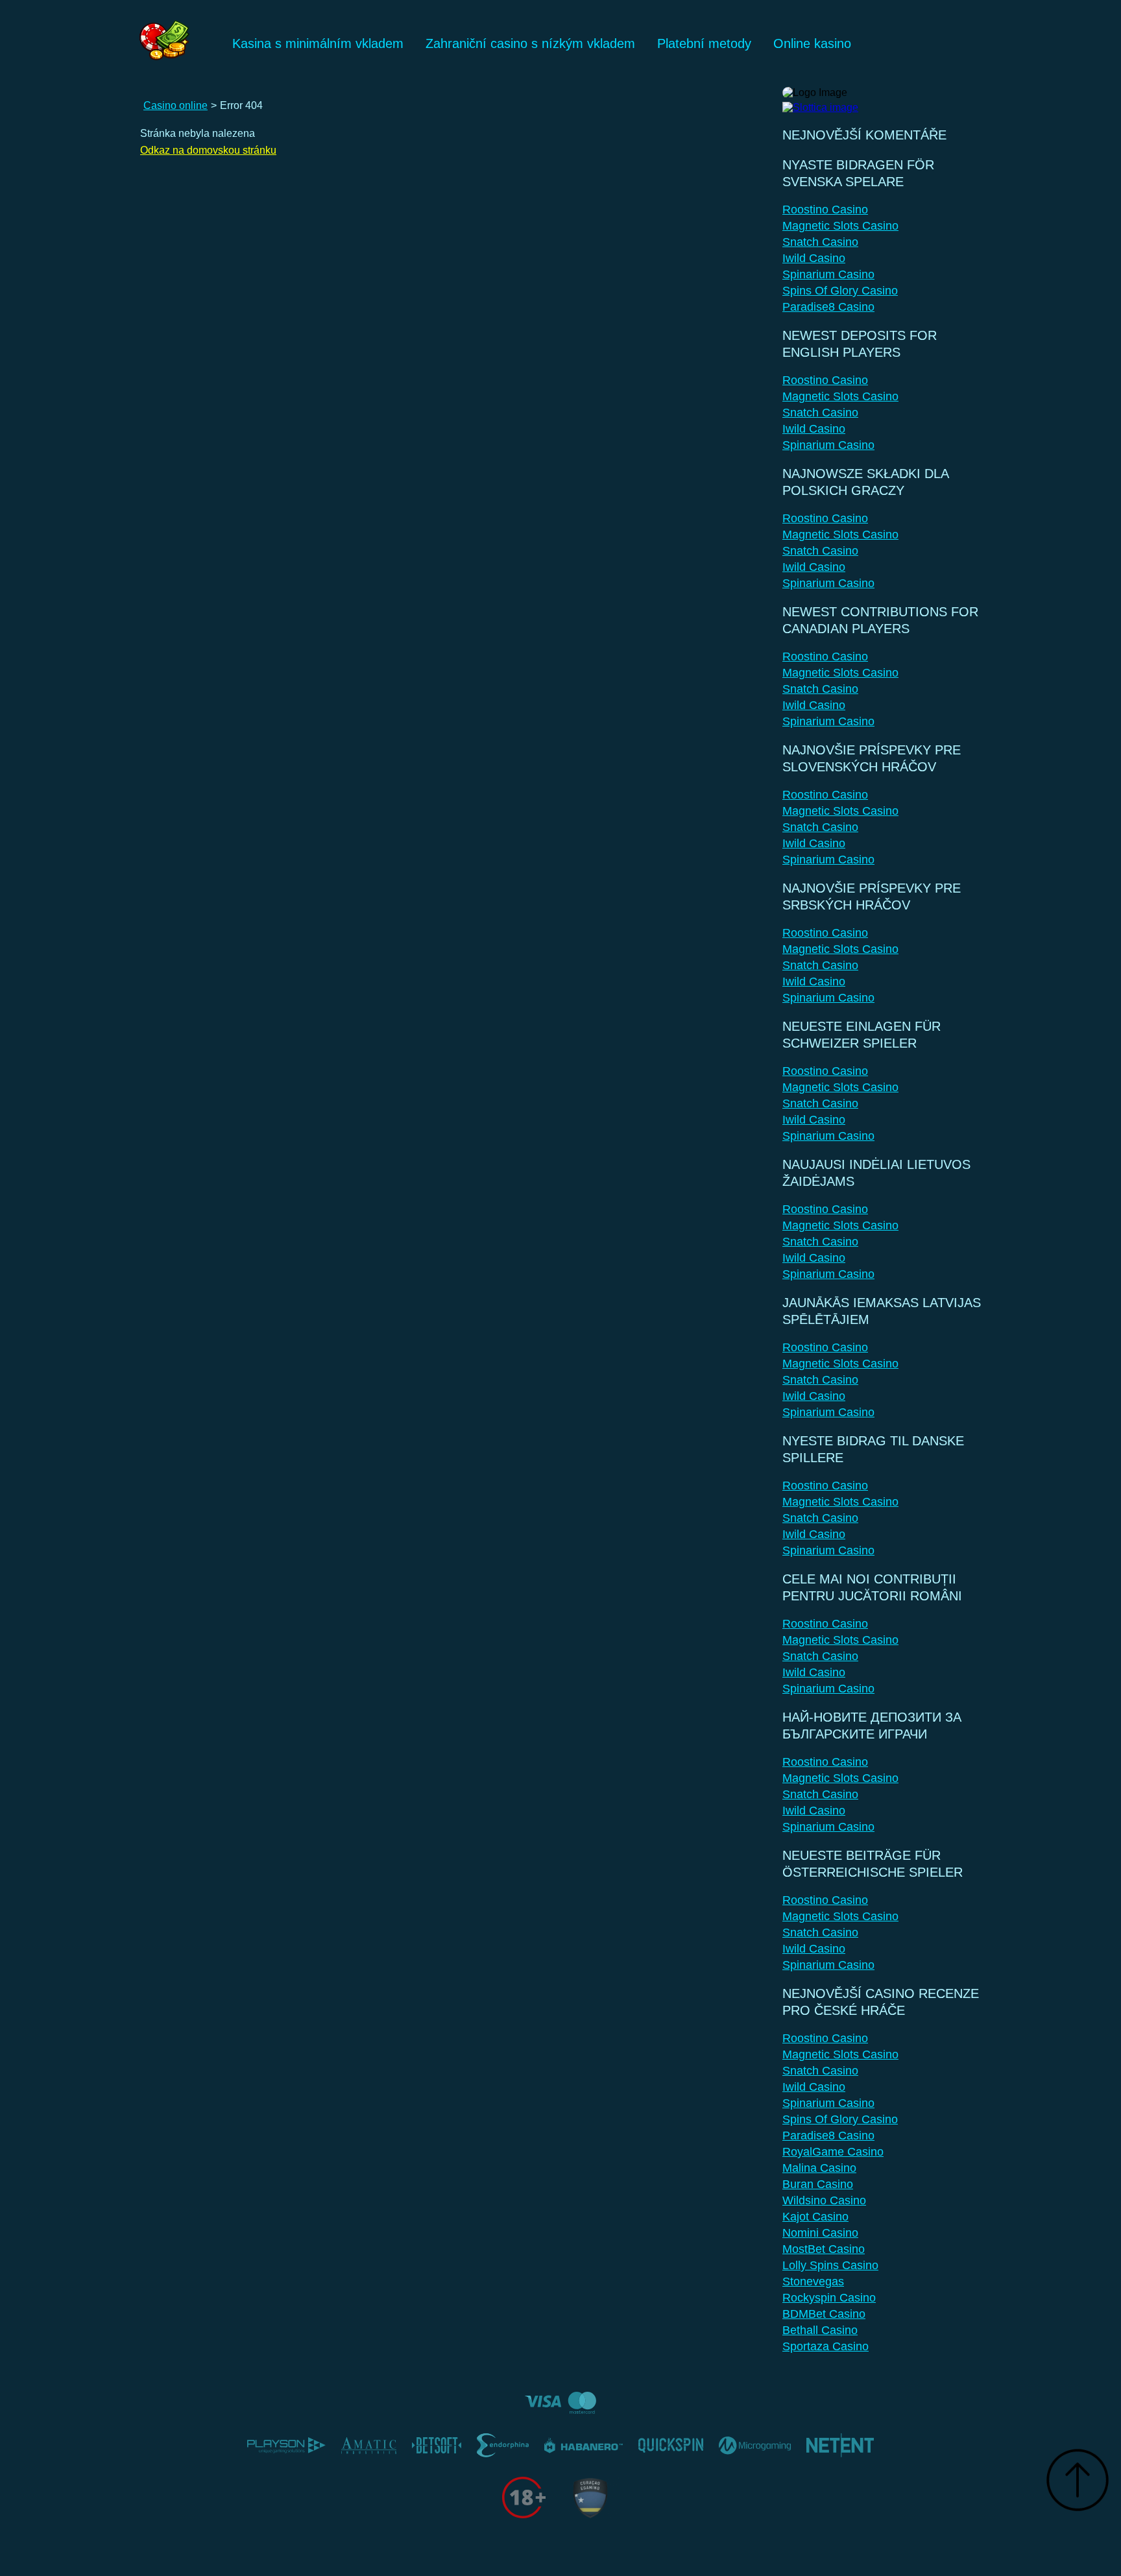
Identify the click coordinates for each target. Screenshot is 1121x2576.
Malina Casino (819, 2168)
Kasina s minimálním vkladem (318, 43)
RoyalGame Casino (833, 2152)
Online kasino (812, 43)
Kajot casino (815, 2217)
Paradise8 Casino (828, 307)
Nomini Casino (820, 2233)
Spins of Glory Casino (840, 291)
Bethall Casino (820, 2330)
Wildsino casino (824, 2200)
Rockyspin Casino (829, 2298)
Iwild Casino (814, 258)
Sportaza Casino (826, 2346)
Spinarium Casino (828, 274)
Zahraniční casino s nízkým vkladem (530, 43)
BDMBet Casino (824, 2314)
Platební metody (704, 43)
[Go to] (820, 104)
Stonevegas (813, 2281)
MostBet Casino (824, 2249)
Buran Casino (818, 2184)
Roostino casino (825, 210)
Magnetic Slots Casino (840, 226)
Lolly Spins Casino (830, 2265)
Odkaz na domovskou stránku (208, 150)
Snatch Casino (820, 242)
